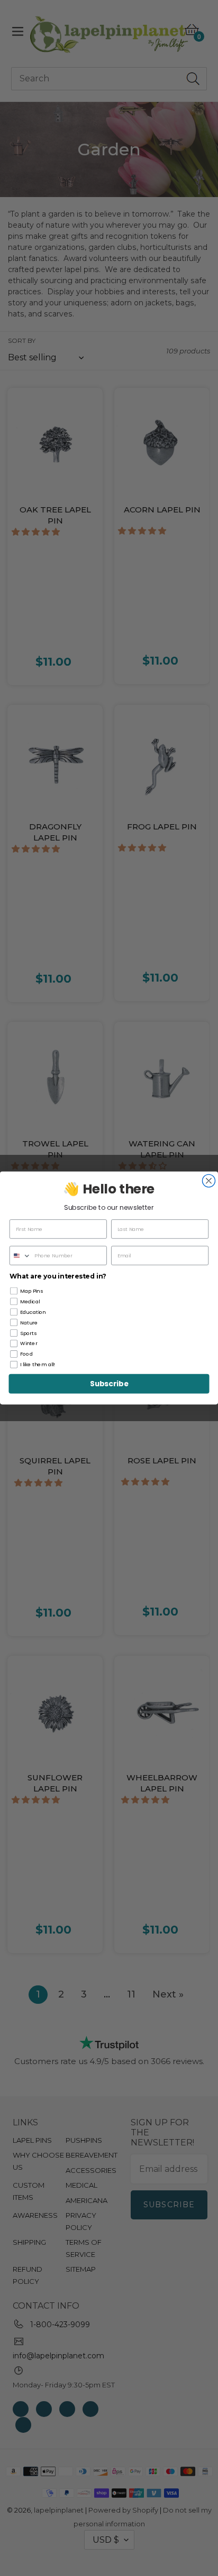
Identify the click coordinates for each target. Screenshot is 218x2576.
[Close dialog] (208, 1181)
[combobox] (21, 1256)
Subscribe (109, 1384)
